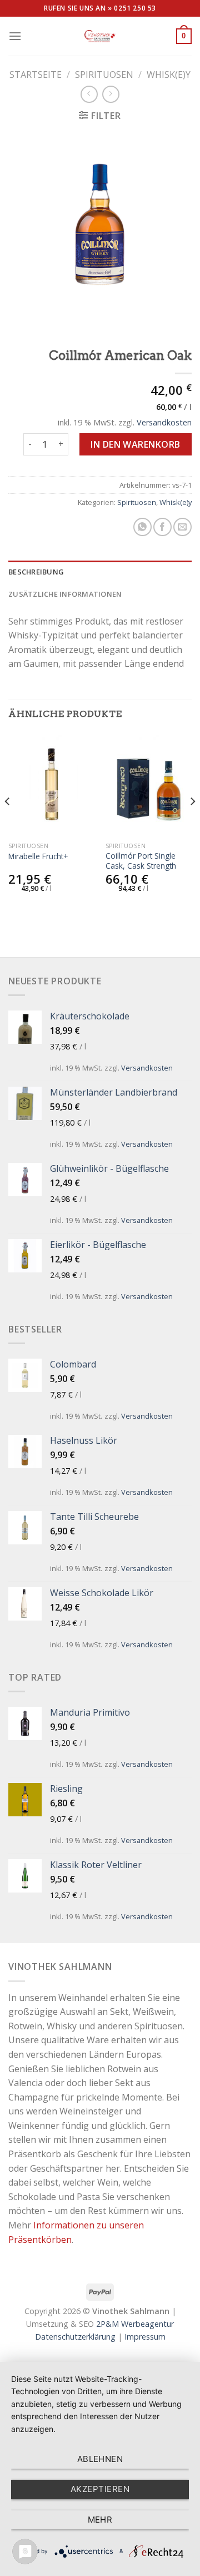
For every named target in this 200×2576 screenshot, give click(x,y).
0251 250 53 (135, 8)
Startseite (36, 75)
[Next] (192, 824)
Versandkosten (164, 422)
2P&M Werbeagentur (135, 2324)
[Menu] (15, 36)
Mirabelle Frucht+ (38, 856)
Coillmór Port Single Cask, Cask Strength (141, 861)
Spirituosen (104, 75)
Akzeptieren (100, 2489)
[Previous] (8, 824)
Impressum (145, 2337)
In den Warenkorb (136, 444)
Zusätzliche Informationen (65, 594)
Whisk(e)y (169, 75)
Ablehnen (100, 2459)
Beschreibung (36, 572)
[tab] (100, 572)
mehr (100, 2520)
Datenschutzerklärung (75, 2337)
